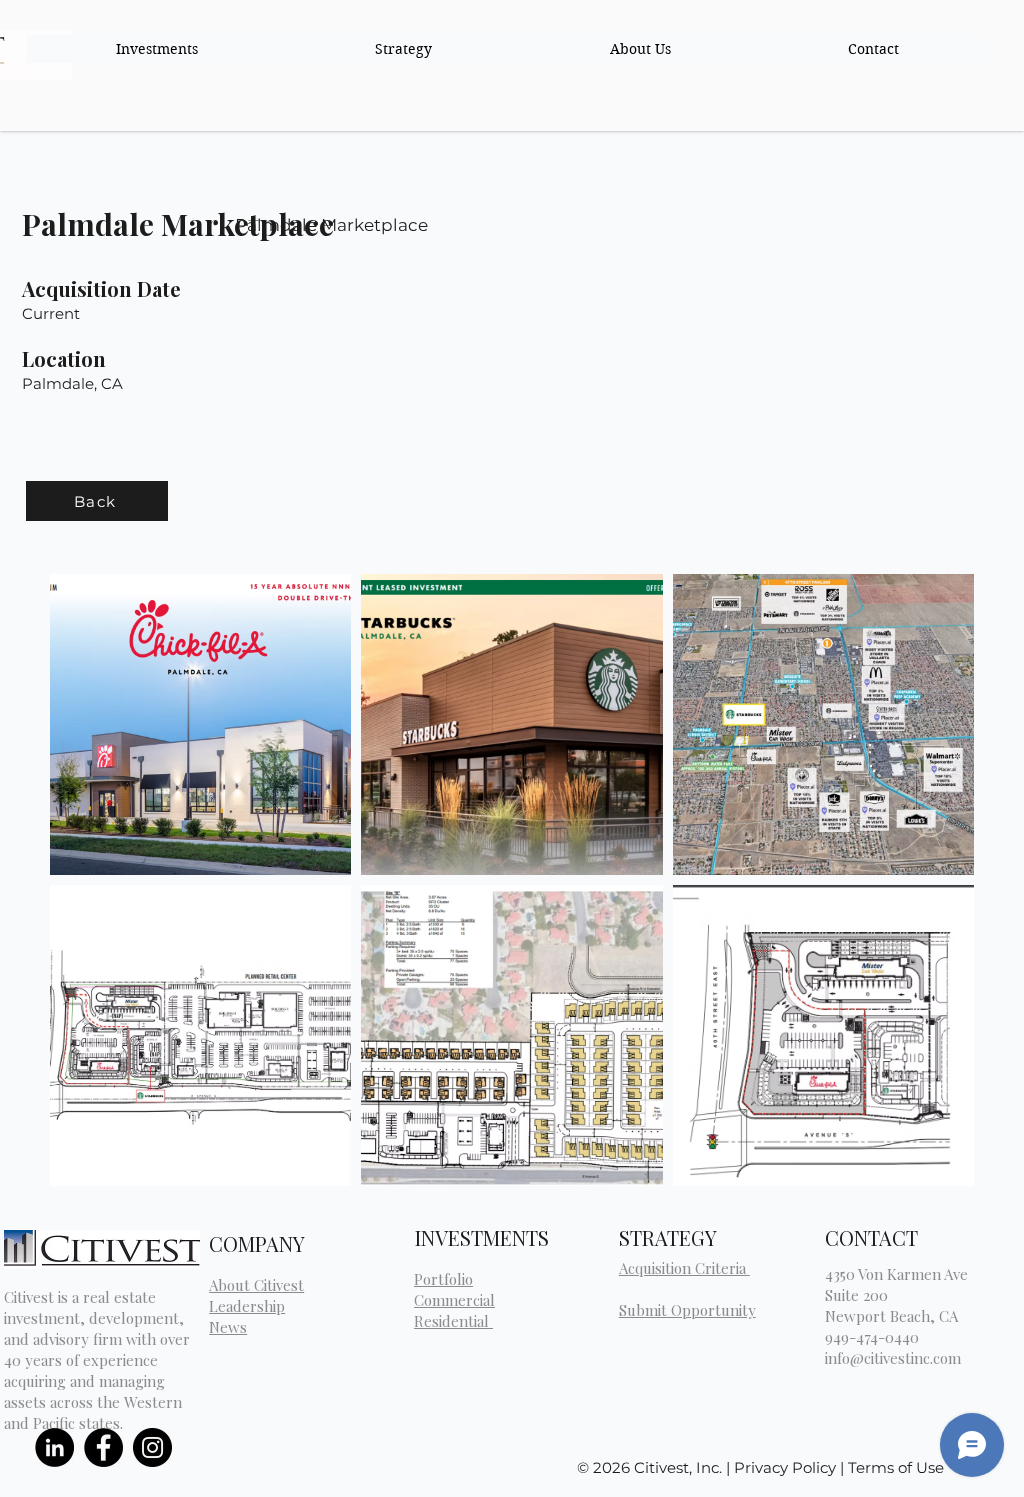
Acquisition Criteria (684, 1268)
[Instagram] (152, 1447)
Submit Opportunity (687, 1310)
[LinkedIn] (54, 1447)
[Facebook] (103, 1447)
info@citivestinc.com (893, 1358)
